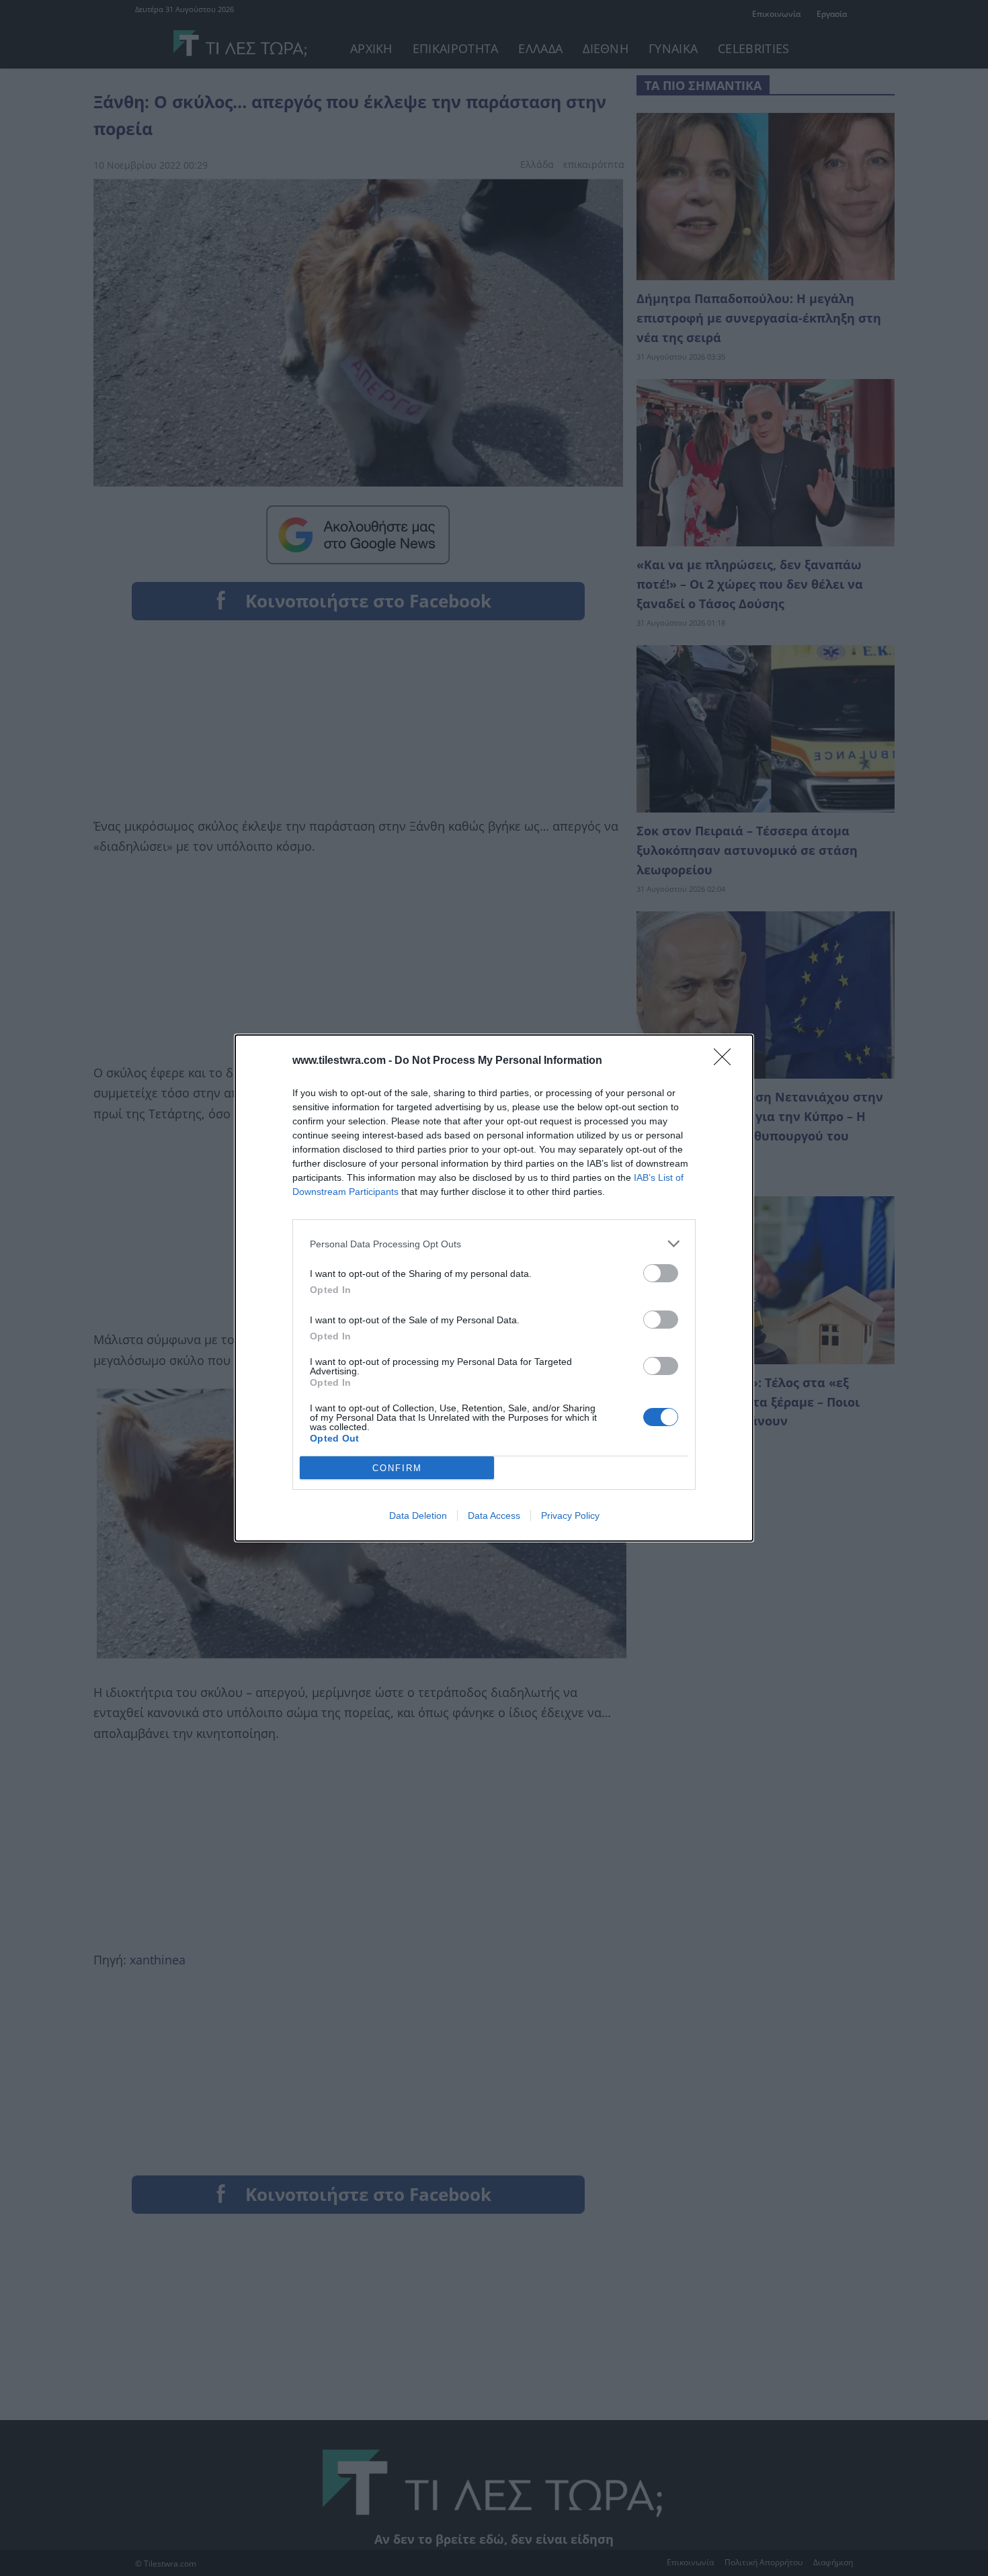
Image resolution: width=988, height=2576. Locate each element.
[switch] (661, 1273)
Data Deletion (418, 1515)
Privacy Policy (570, 1515)
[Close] (727, 1061)
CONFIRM (397, 1468)
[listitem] (494, 1244)
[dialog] (494, 1288)
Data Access (494, 1515)
